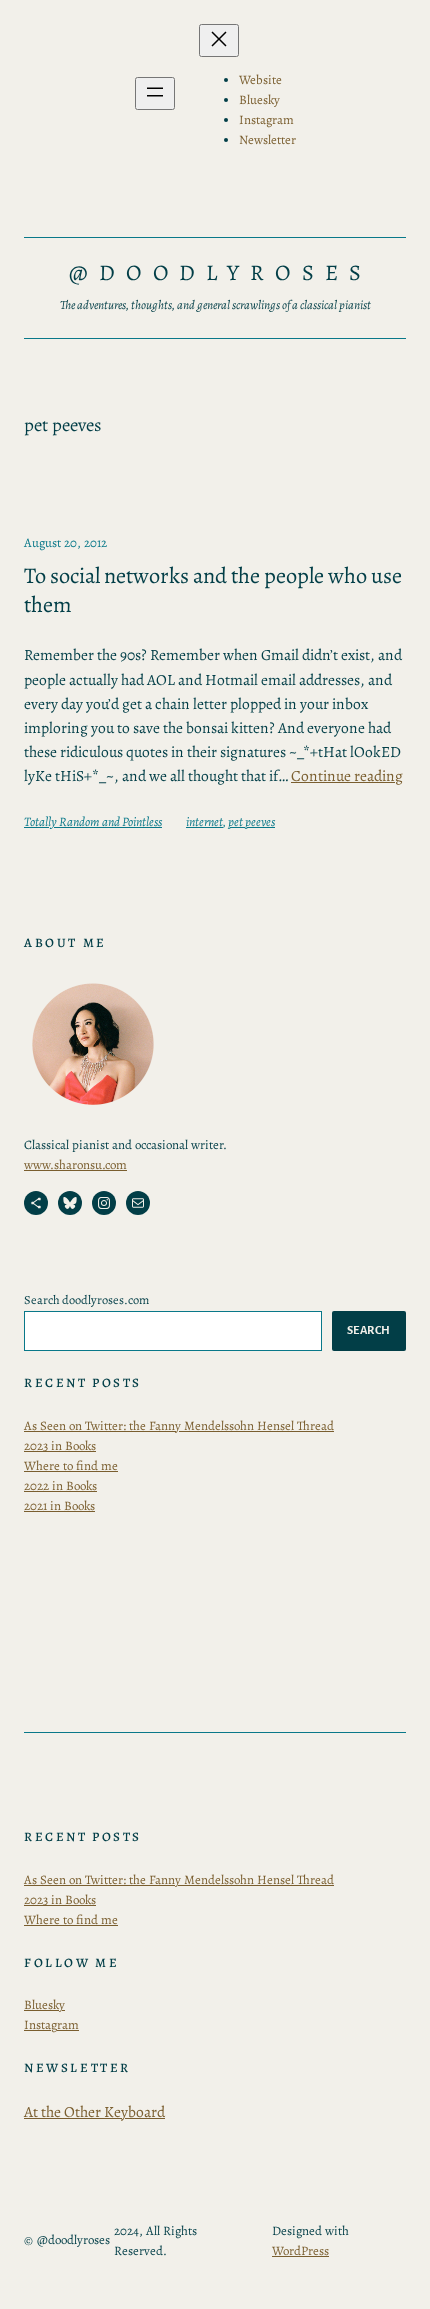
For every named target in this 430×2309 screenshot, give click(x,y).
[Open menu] (155, 93)
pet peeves (251, 821)
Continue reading (347, 775)
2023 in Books (60, 1445)
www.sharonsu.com (75, 1164)
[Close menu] (219, 40)
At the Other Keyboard (94, 2111)
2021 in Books (59, 1505)
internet (204, 821)
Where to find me (71, 1465)
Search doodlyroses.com (86, 1299)
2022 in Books (60, 1485)
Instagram (51, 2024)
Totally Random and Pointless (93, 821)
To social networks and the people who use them (213, 590)
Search (369, 1330)
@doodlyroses (220, 272)
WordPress (300, 2250)
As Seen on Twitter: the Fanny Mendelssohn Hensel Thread (179, 1425)
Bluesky (44, 2004)
